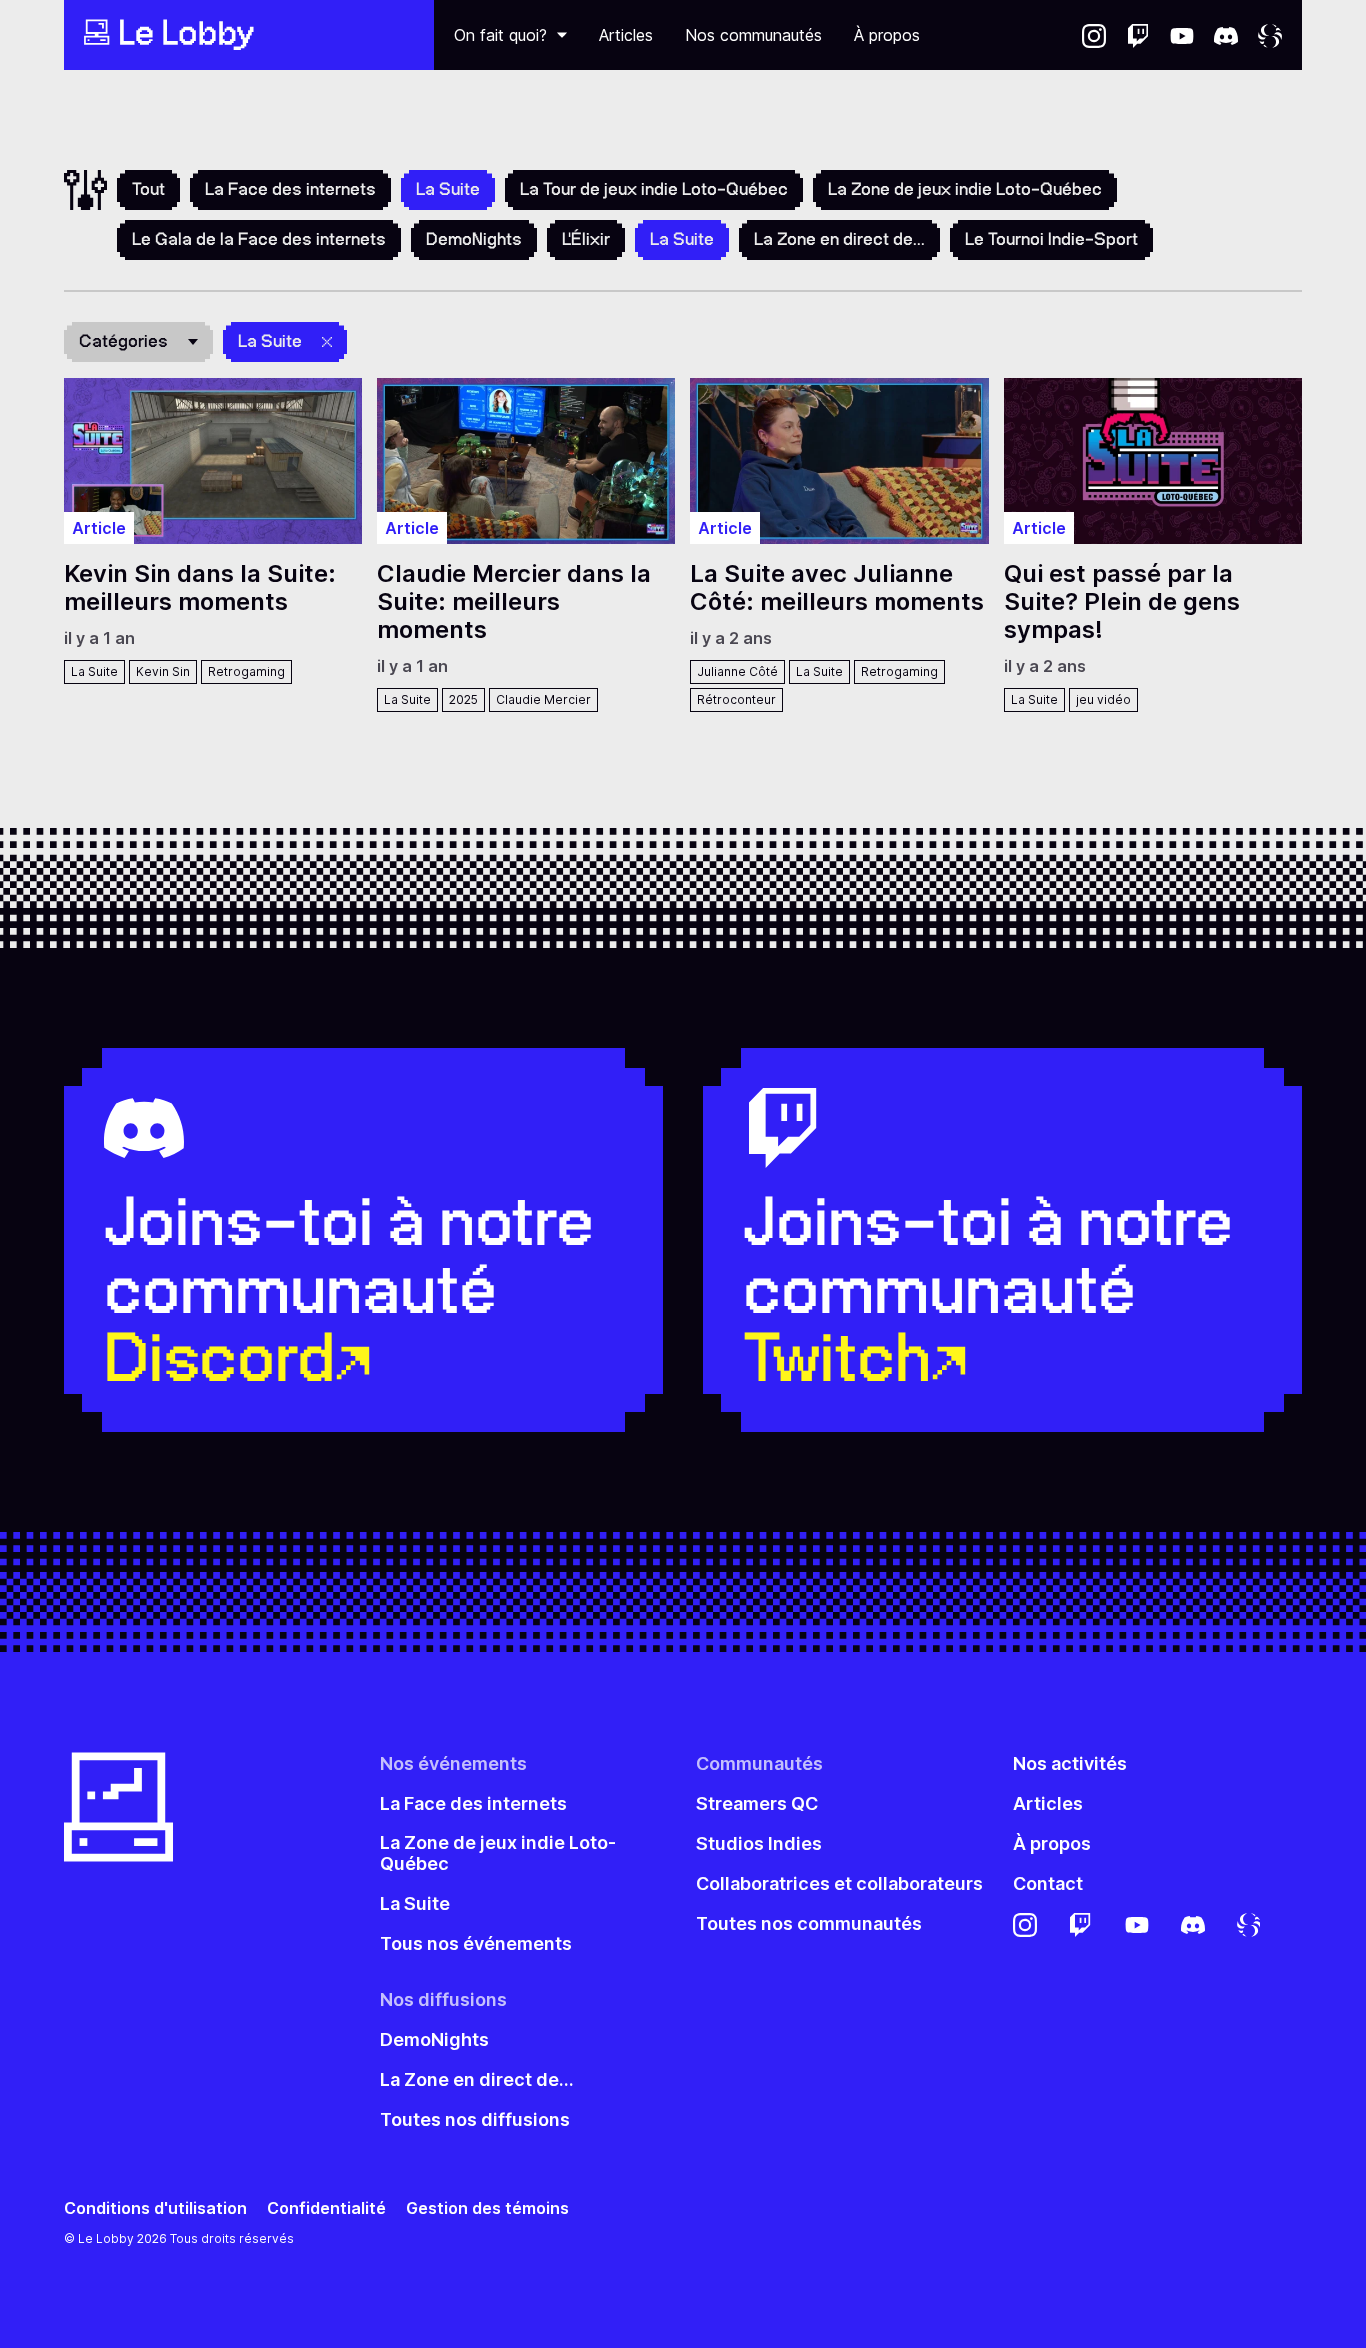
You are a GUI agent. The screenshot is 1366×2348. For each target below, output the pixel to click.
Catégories (123, 341)
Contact (1048, 1883)
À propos (887, 35)
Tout (148, 189)
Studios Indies (759, 1843)
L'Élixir (586, 239)
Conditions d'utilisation (155, 2208)
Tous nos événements (476, 1943)
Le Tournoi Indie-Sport (1051, 239)
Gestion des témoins (487, 2208)
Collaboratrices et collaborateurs (839, 1883)
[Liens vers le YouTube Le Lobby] (1182, 35)
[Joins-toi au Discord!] (1226, 35)
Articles (626, 35)
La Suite (270, 341)
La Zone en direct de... (839, 239)
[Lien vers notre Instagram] (1094, 35)
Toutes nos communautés (809, 1923)
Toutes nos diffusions (475, 2119)
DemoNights (474, 239)
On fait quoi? (500, 35)
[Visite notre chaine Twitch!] (1138, 35)
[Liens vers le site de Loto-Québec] (1270, 35)
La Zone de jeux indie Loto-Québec (965, 189)
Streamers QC (757, 1803)
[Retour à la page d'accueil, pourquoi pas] (249, 35)
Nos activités (1070, 1763)
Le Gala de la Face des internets (259, 239)
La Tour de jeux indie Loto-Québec (654, 189)
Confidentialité (326, 2208)
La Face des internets (290, 189)
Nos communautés (753, 35)
